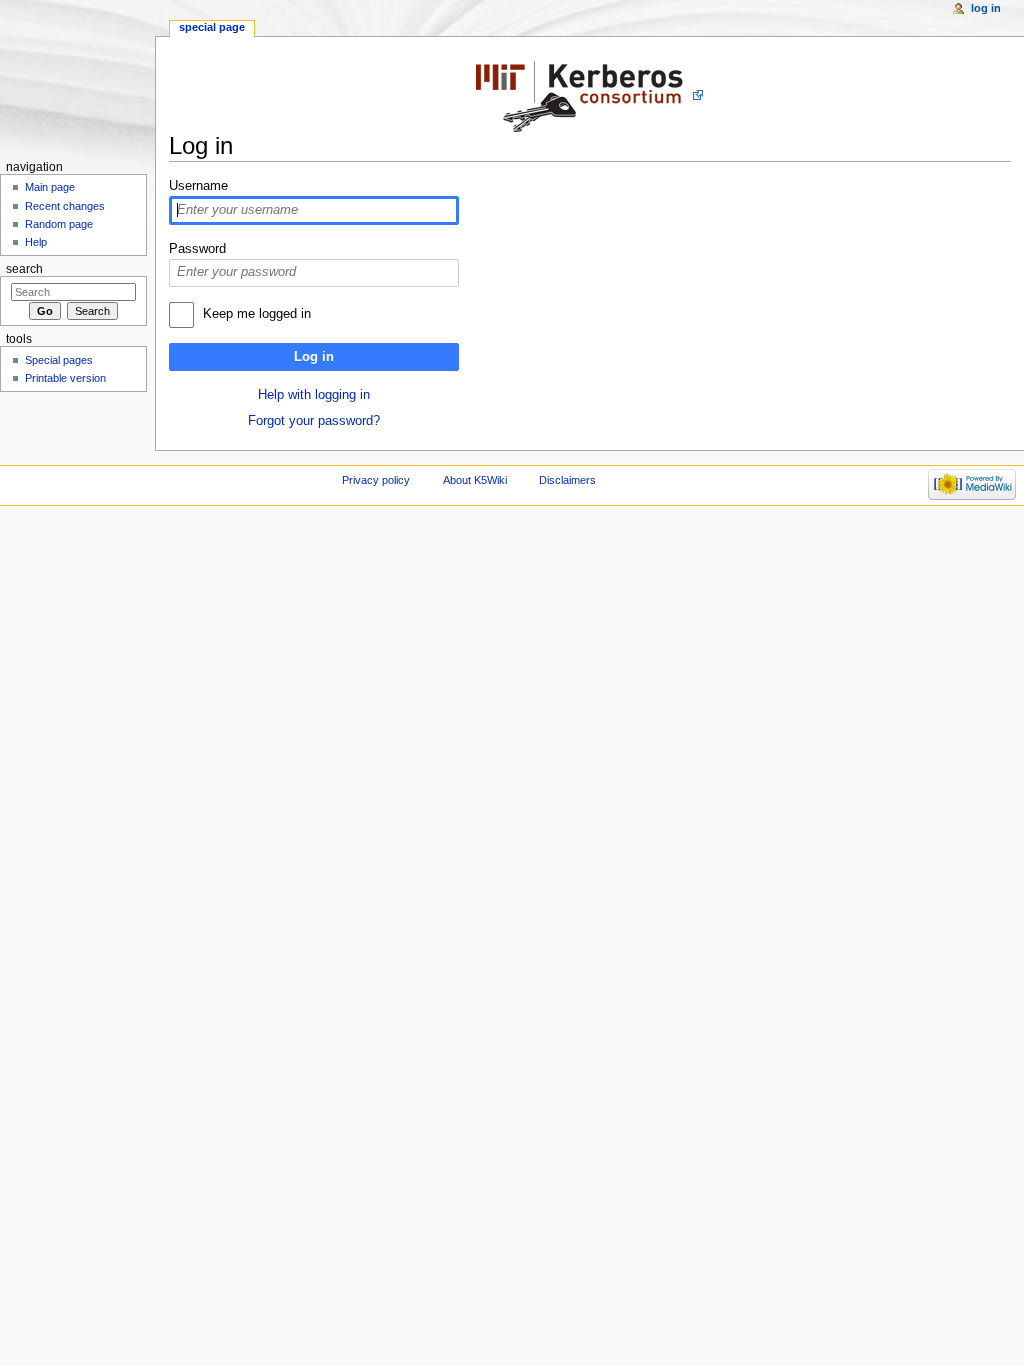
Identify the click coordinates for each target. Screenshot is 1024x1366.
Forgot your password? (314, 421)
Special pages (59, 360)
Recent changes (65, 206)
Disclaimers (567, 480)
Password (197, 249)
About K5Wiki (475, 480)
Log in (314, 357)
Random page (59, 224)
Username (198, 186)
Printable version (65, 378)
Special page (212, 27)
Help (36, 242)
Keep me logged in (257, 314)
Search (24, 269)
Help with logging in (314, 395)
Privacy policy (376, 480)
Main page (50, 187)
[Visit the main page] (77, 77)
